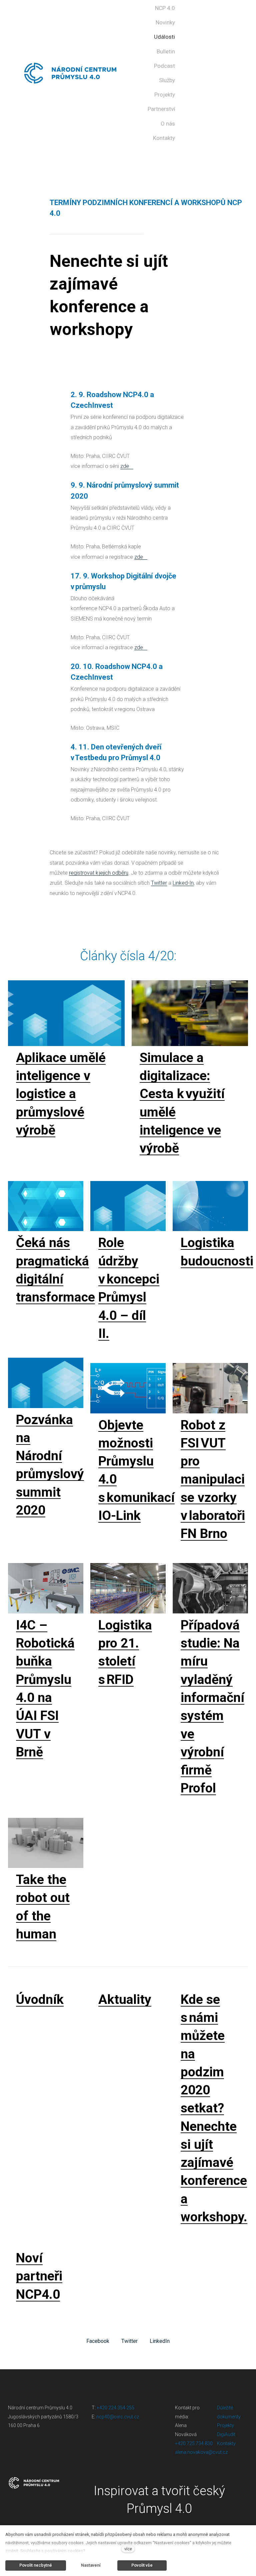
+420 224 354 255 (115, 2408)
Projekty (225, 2425)
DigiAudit (226, 2434)
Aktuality (125, 2000)
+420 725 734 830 (194, 2443)
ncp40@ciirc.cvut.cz (118, 2417)
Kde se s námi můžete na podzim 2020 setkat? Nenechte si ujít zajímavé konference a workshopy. (214, 2108)
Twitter (159, 883)
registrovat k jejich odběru (99, 873)
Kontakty (226, 2443)
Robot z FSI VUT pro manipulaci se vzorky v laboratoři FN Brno (213, 1480)
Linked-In (183, 883)
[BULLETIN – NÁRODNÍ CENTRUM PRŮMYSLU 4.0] (70, 73)
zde (125, 466)
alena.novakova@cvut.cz (201, 2452)
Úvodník (40, 2000)
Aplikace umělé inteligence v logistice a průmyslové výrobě (61, 1094)
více (128, 2549)
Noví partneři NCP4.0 (39, 2276)
